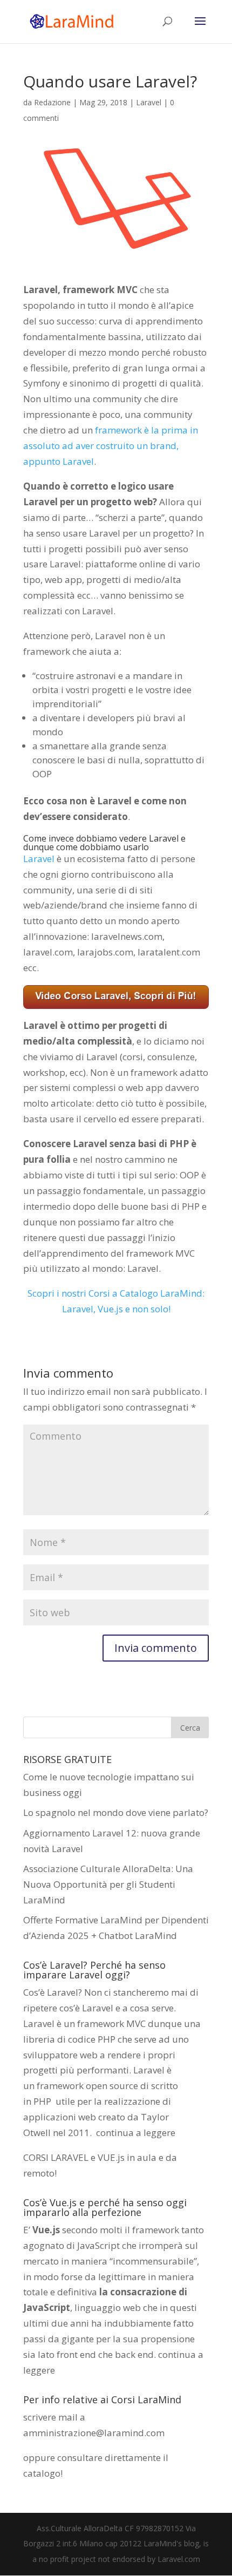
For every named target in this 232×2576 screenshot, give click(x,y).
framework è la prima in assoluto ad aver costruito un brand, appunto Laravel (111, 446)
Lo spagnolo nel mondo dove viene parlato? (116, 1812)
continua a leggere (136, 2133)
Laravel (149, 102)
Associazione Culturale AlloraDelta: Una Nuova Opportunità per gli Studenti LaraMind (108, 1884)
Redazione (52, 102)
